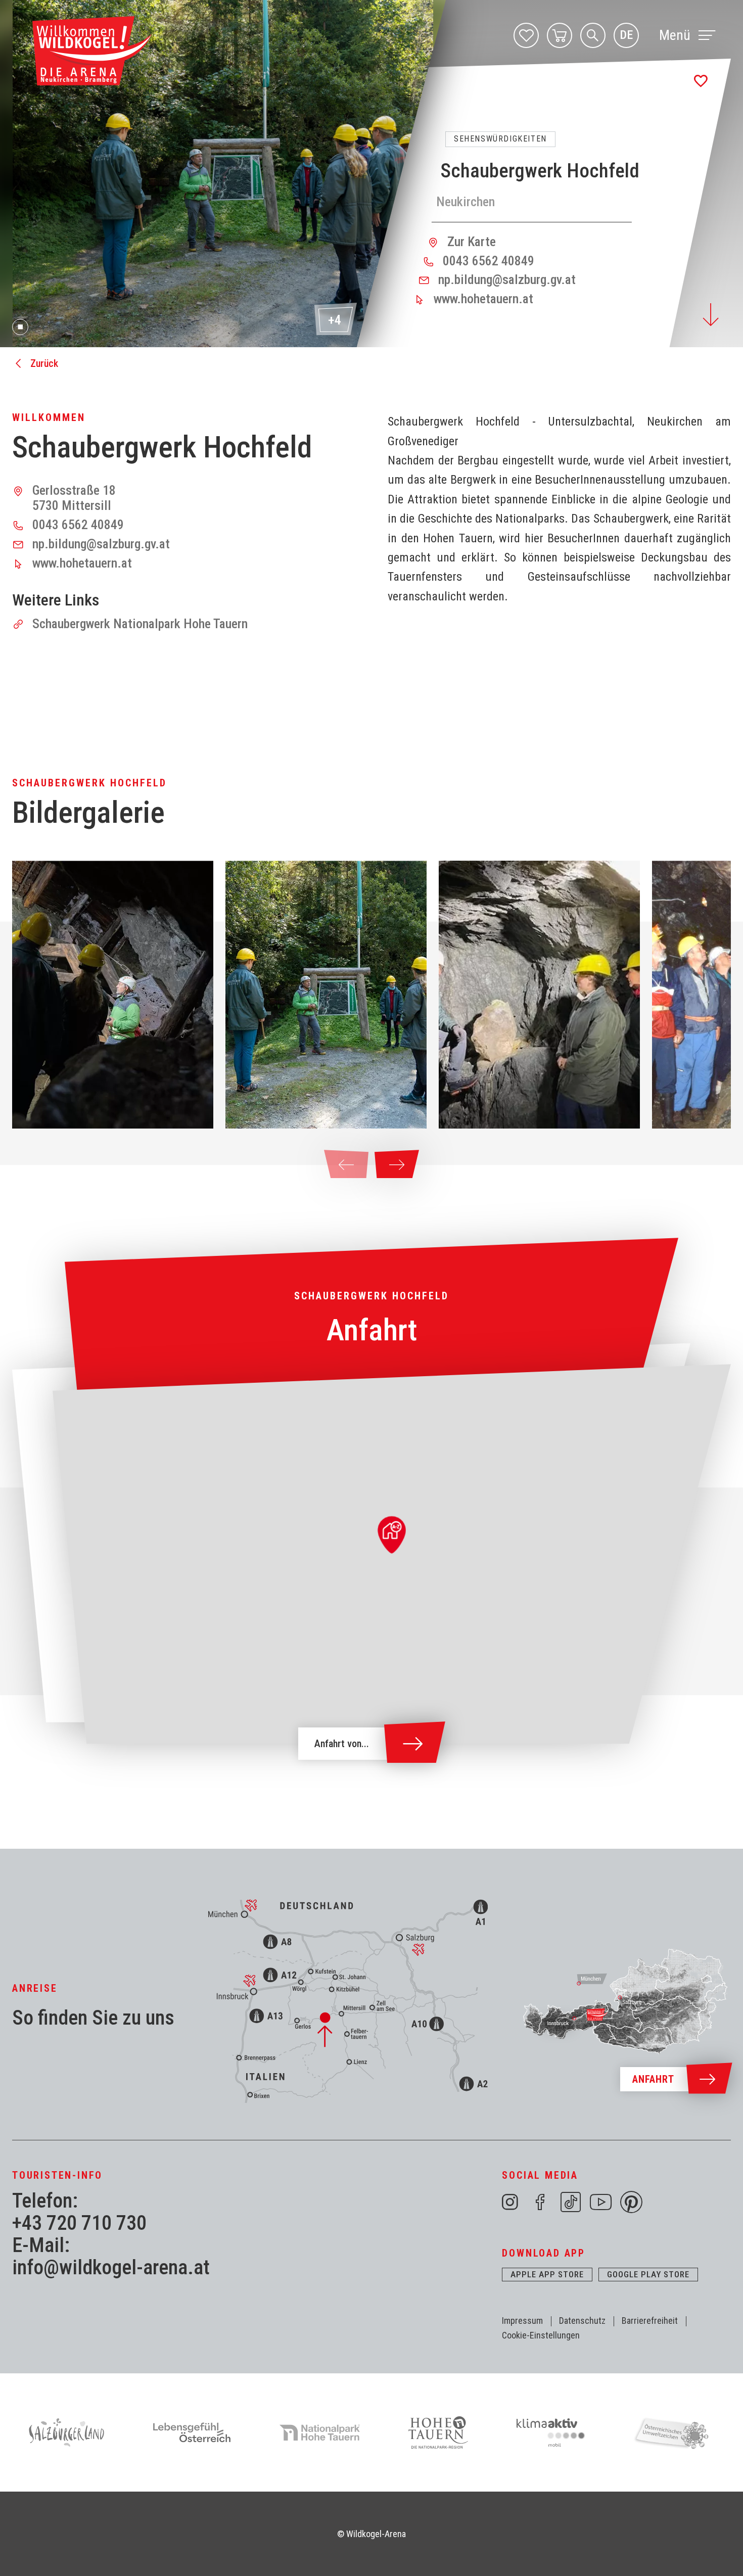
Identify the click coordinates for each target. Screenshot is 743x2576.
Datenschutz (582, 2321)
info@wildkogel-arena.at (111, 2268)
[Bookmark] (701, 81)
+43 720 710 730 (79, 2223)
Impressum (522, 2321)
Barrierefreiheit (650, 2321)
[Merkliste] (526, 35)
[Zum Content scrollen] (711, 315)
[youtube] (601, 2202)
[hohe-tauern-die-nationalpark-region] (438, 2432)
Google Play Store (648, 2274)
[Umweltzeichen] (674, 2432)
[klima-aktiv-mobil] (551, 2432)
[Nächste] (397, 1165)
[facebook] (540, 2202)
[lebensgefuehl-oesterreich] (192, 2432)
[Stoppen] (20, 327)
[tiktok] (571, 2202)
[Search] (593, 35)
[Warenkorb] (560, 35)
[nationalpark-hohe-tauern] (320, 2432)
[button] (113, 995)
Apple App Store (547, 2274)
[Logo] (92, 51)
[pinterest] (631, 2202)
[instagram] (510, 2202)
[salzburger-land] (66, 2432)
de (626, 35)
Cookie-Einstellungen (541, 2335)
